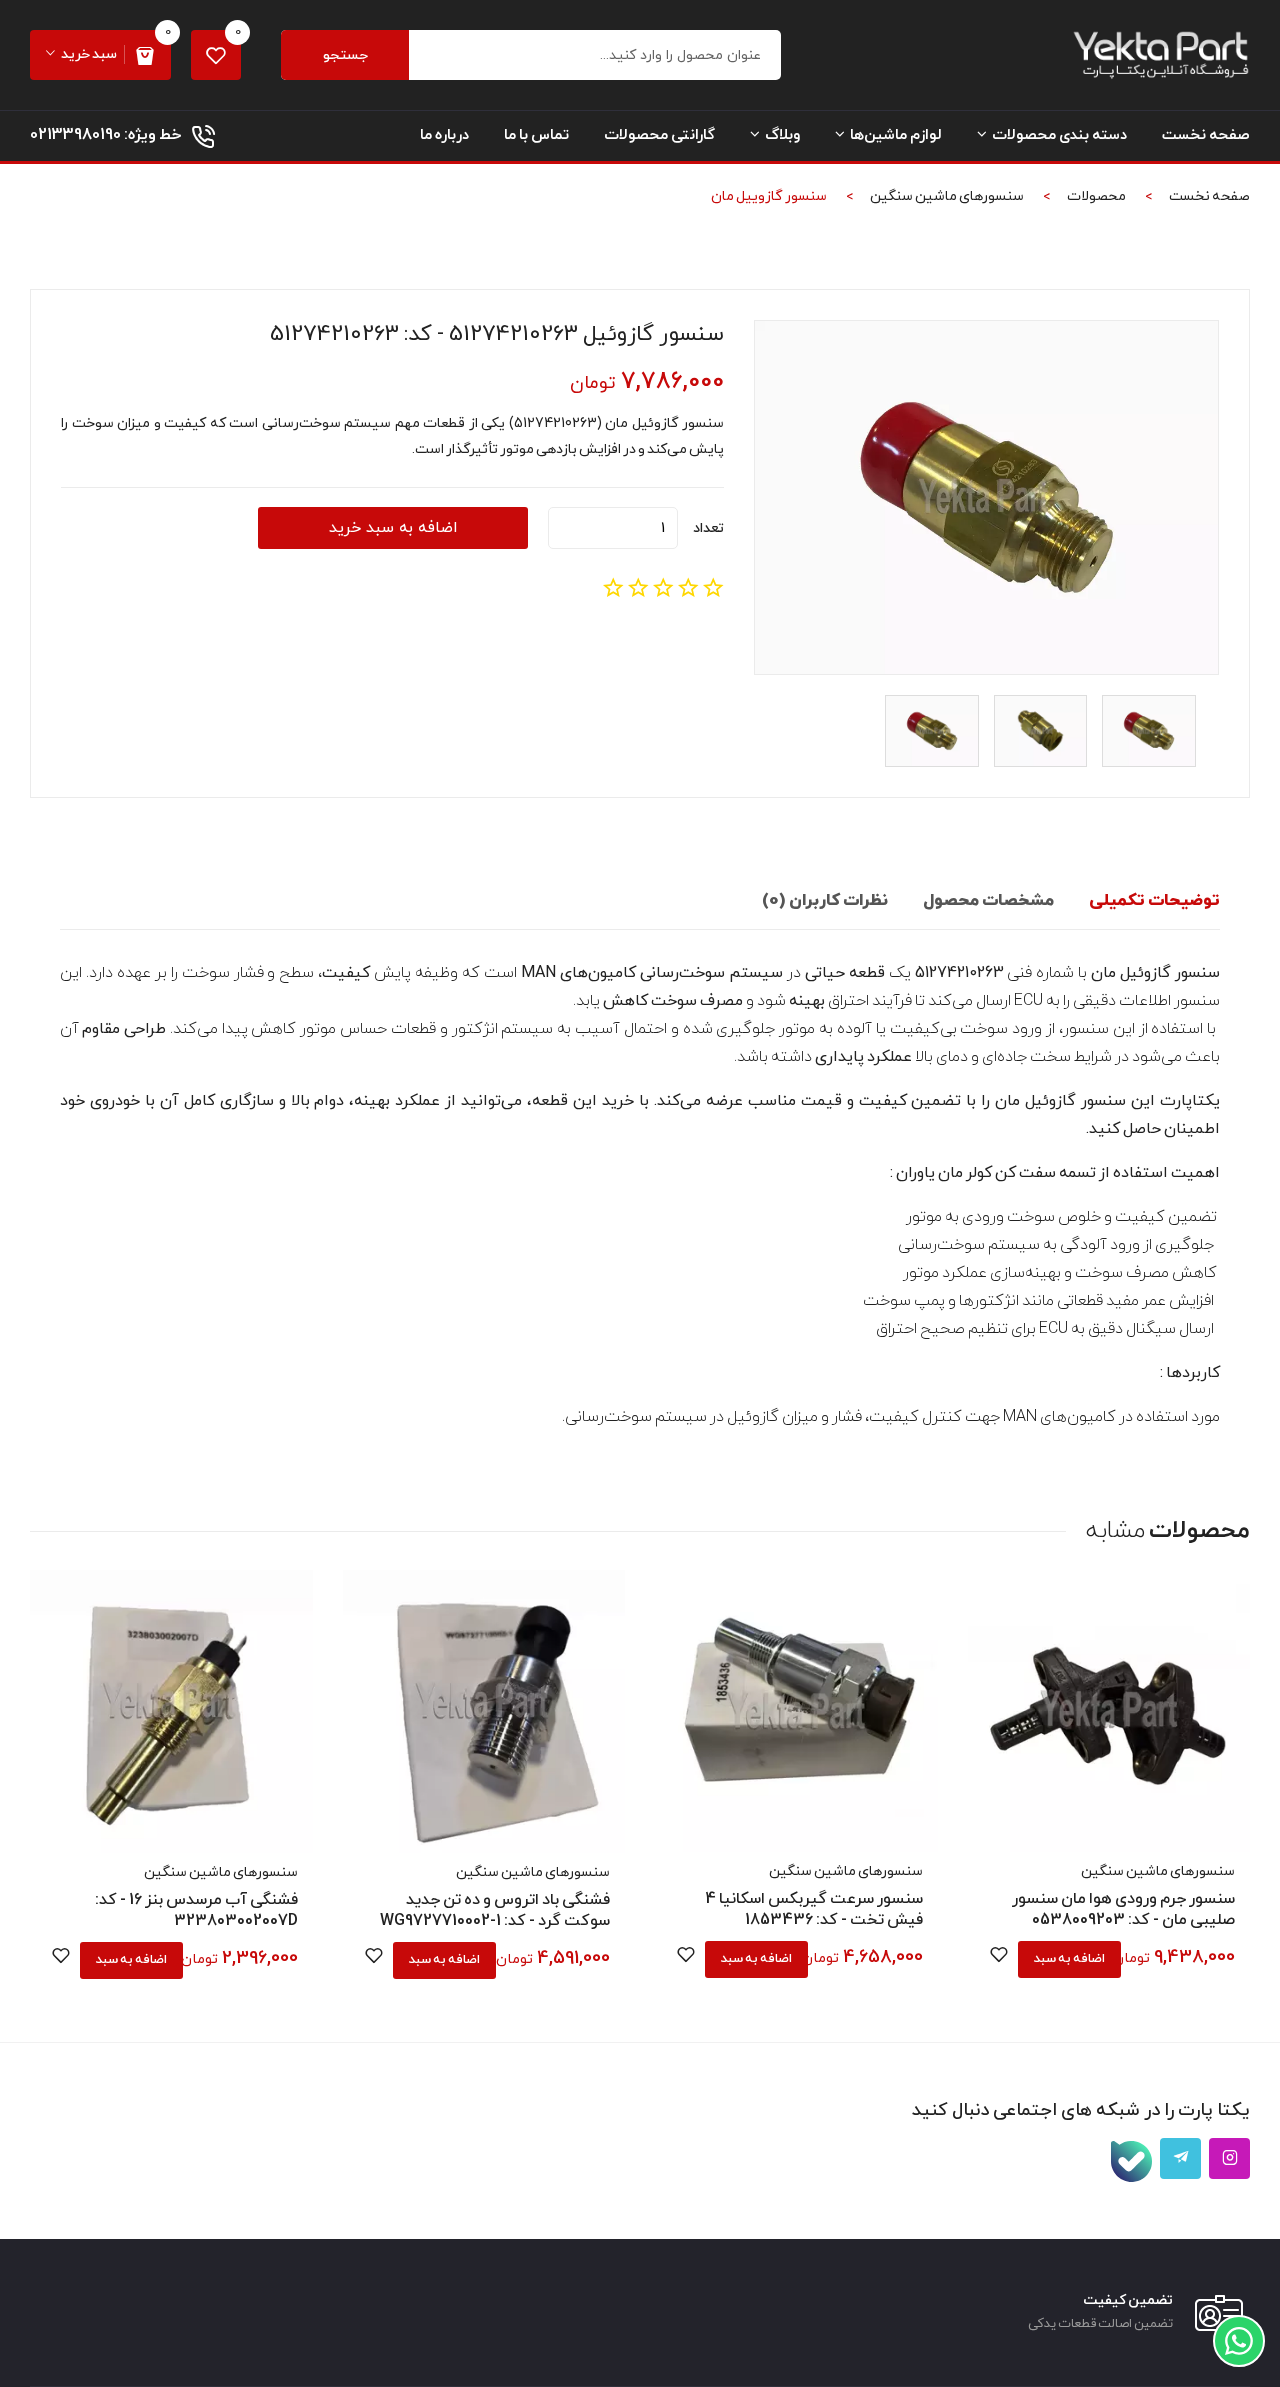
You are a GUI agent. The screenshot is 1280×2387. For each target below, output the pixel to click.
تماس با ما (536, 135)
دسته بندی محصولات (1059, 135)
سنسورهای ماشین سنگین (947, 196)
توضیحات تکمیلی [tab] (1154, 901)
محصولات (1096, 196)
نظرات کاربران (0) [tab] (825, 901)
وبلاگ (782, 135)
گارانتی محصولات (659, 135)
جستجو (345, 55)
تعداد (708, 528)
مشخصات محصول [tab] (988, 901)
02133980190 (75, 135)
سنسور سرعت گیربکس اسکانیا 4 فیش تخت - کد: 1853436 (814, 1909)
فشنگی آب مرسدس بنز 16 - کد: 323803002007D (196, 1910)
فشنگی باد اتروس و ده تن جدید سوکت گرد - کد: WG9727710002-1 (495, 1910)
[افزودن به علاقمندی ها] (999, 1958)
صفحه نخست (1206, 135)
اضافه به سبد (1069, 1959)
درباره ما (444, 135)
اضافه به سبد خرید (393, 528)
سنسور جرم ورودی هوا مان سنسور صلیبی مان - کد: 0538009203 (1123, 1909)
